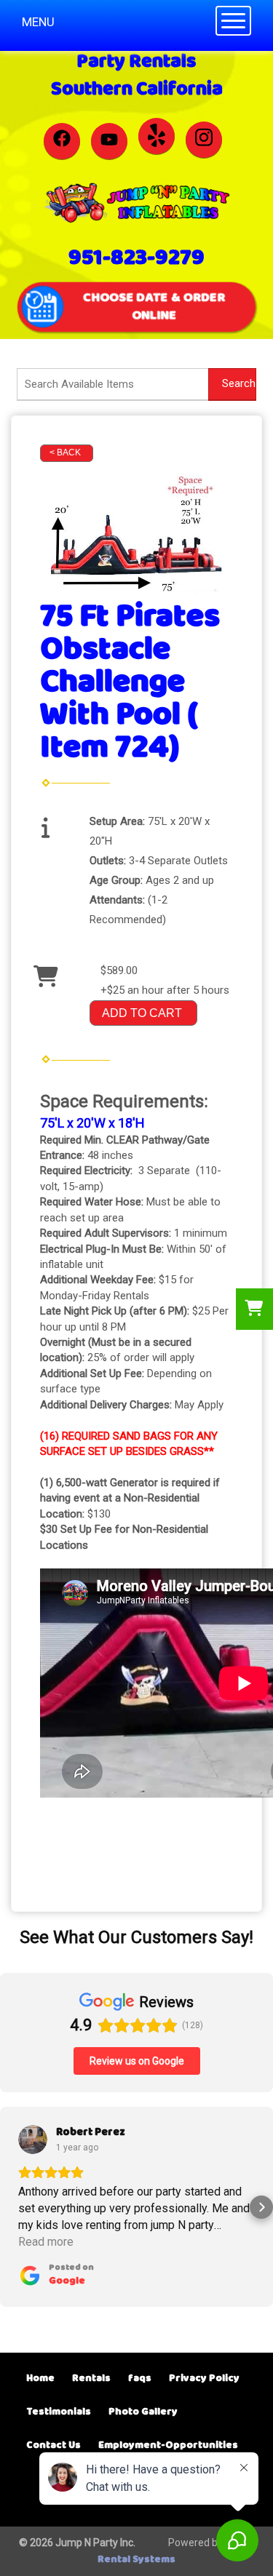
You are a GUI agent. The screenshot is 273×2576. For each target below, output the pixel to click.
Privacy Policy (204, 2378)
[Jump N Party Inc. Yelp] (157, 136)
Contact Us (54, 2445)
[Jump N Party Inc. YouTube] (109, 141)
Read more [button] (46, 2242)
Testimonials (59, 2412)
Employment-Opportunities (168, 2445)
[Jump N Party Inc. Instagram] (204, 140)
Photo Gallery (143, 2412)
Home (40, 2378)
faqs (140, 2378)
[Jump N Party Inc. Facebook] (62, 141)
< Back (65, 452)
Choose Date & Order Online (154, 306)
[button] (12, 2207)
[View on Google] (33, 2140)
